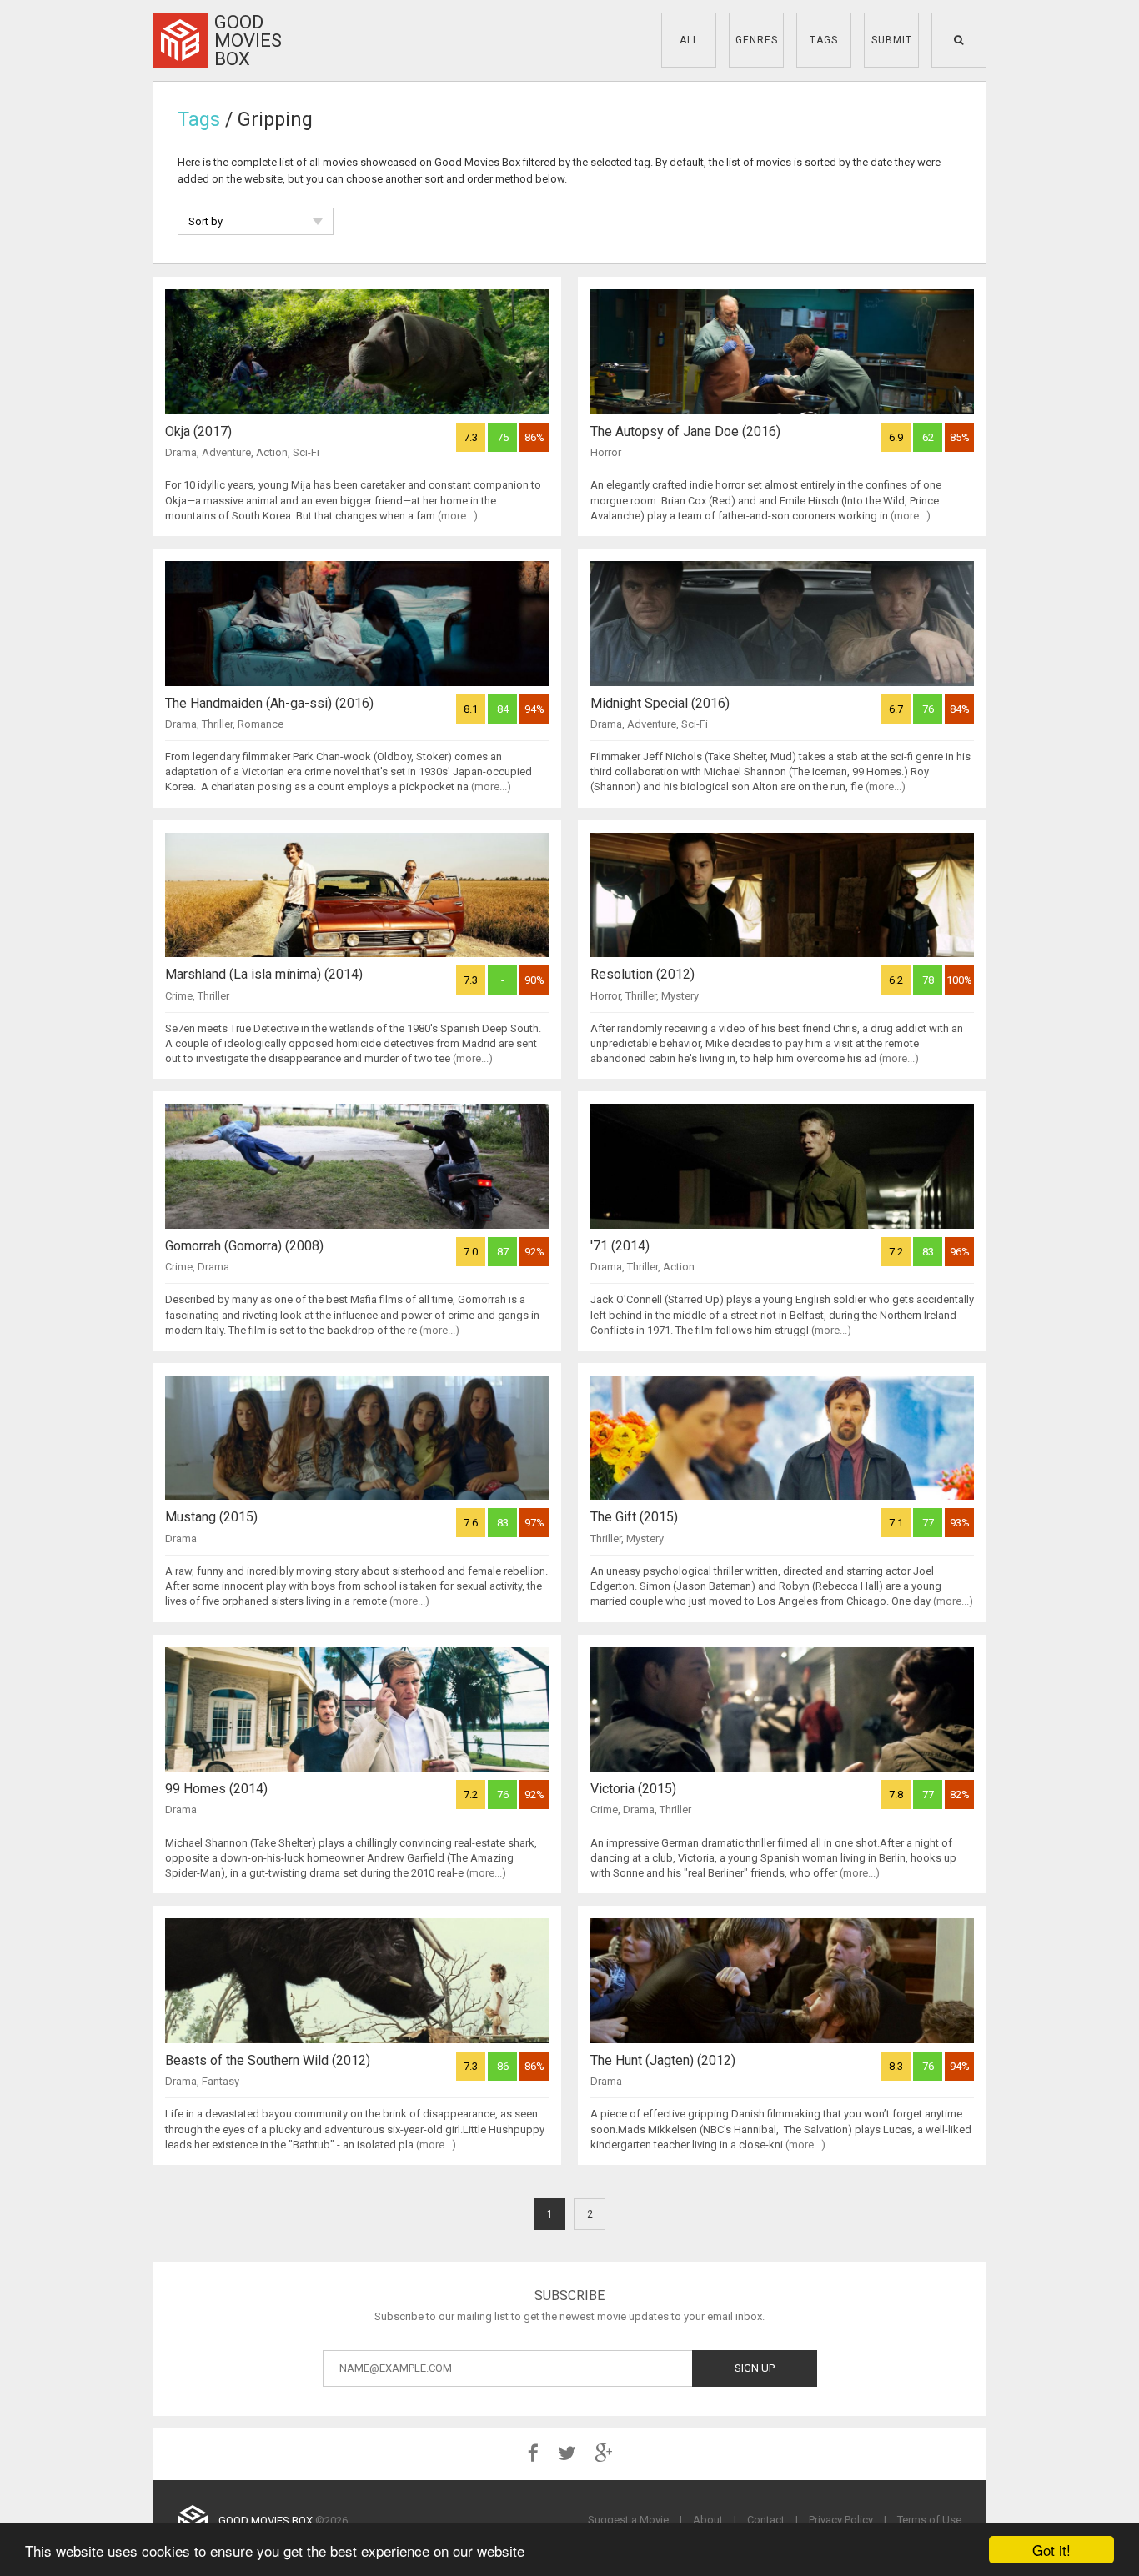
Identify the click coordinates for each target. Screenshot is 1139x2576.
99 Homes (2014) (216, 1789)
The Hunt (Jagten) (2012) (663, 2060)
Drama (181, 452)
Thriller (217, 724)
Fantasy (221, 2081)
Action (272, 452)
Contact (766, 2520)
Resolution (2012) (642, 974)
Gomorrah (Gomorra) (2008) (244, 1246)
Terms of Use (929, 2520)
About (708, 2520)
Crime (179, 996)
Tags (824, 40)
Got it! (1051, 2550)
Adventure (226, 452)
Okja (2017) (198, 431)
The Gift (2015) (634, 1517)
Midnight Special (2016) (660, 703)
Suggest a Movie (628, 2520)
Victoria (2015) (633, 1789)
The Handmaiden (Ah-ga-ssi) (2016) (269, 703)
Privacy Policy (841, 2520)
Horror (606, 452)
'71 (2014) (620, 1246)
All (689, 40)
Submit (892, 40)
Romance (261, 724)
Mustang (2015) (211, 1517)
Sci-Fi (306, 452)
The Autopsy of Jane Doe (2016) (685, 431)
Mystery (680, 996)
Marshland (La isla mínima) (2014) (264, 974)
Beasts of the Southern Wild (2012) (268, 2060)
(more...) (458, 516)
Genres (757, 40)
